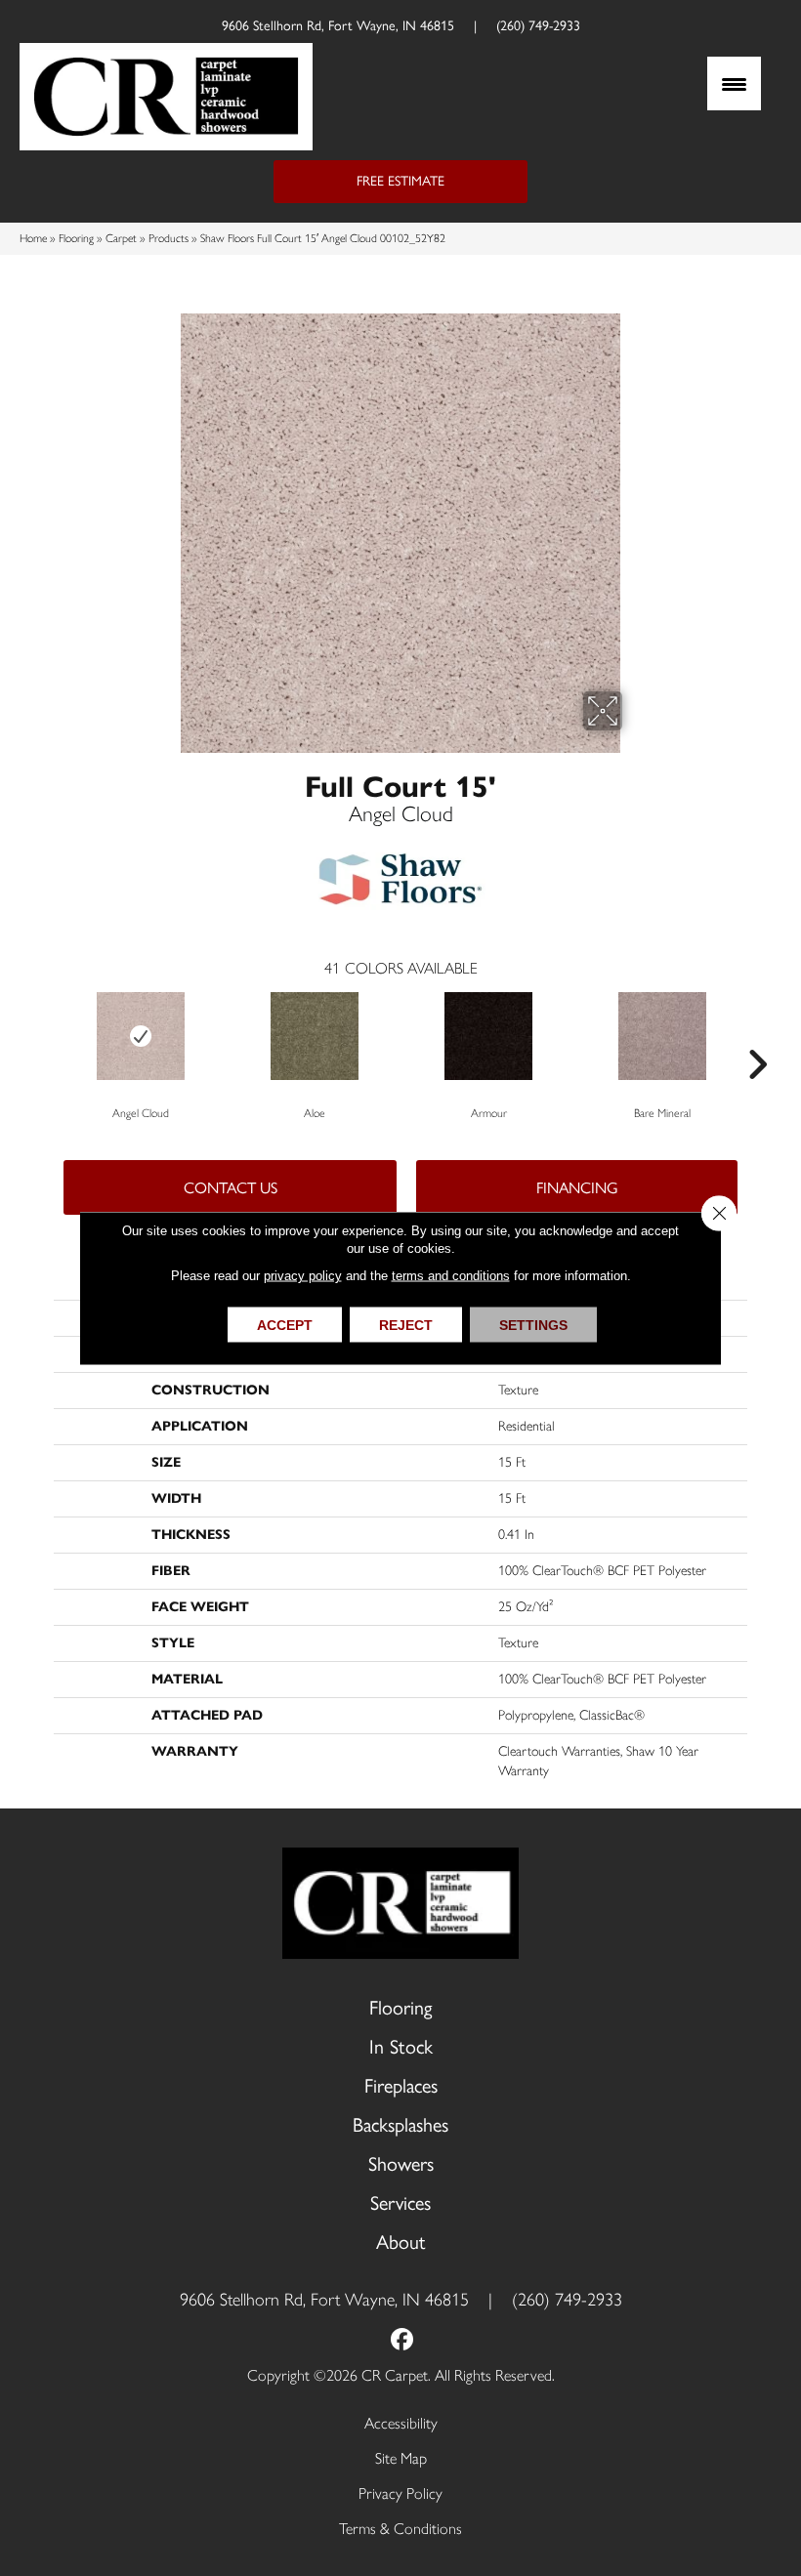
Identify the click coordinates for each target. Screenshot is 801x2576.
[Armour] (488, 1036)
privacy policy (303, 1276)
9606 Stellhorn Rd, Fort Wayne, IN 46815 (338, 26)
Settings (533, 1325)
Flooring (76, 238)
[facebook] (403, 2341)
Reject (406, 1325)
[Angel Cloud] (141, 1036)
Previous (44, 1035)
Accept (285, 1325)
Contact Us (231, 1188)
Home (33, 238)
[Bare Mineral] (662, 1036)
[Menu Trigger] (734, 83)
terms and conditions (451, 1276)
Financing (577, 1188)
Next (757, 1035)
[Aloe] (315, 1036)
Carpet (121, 238)
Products (169, 238)
